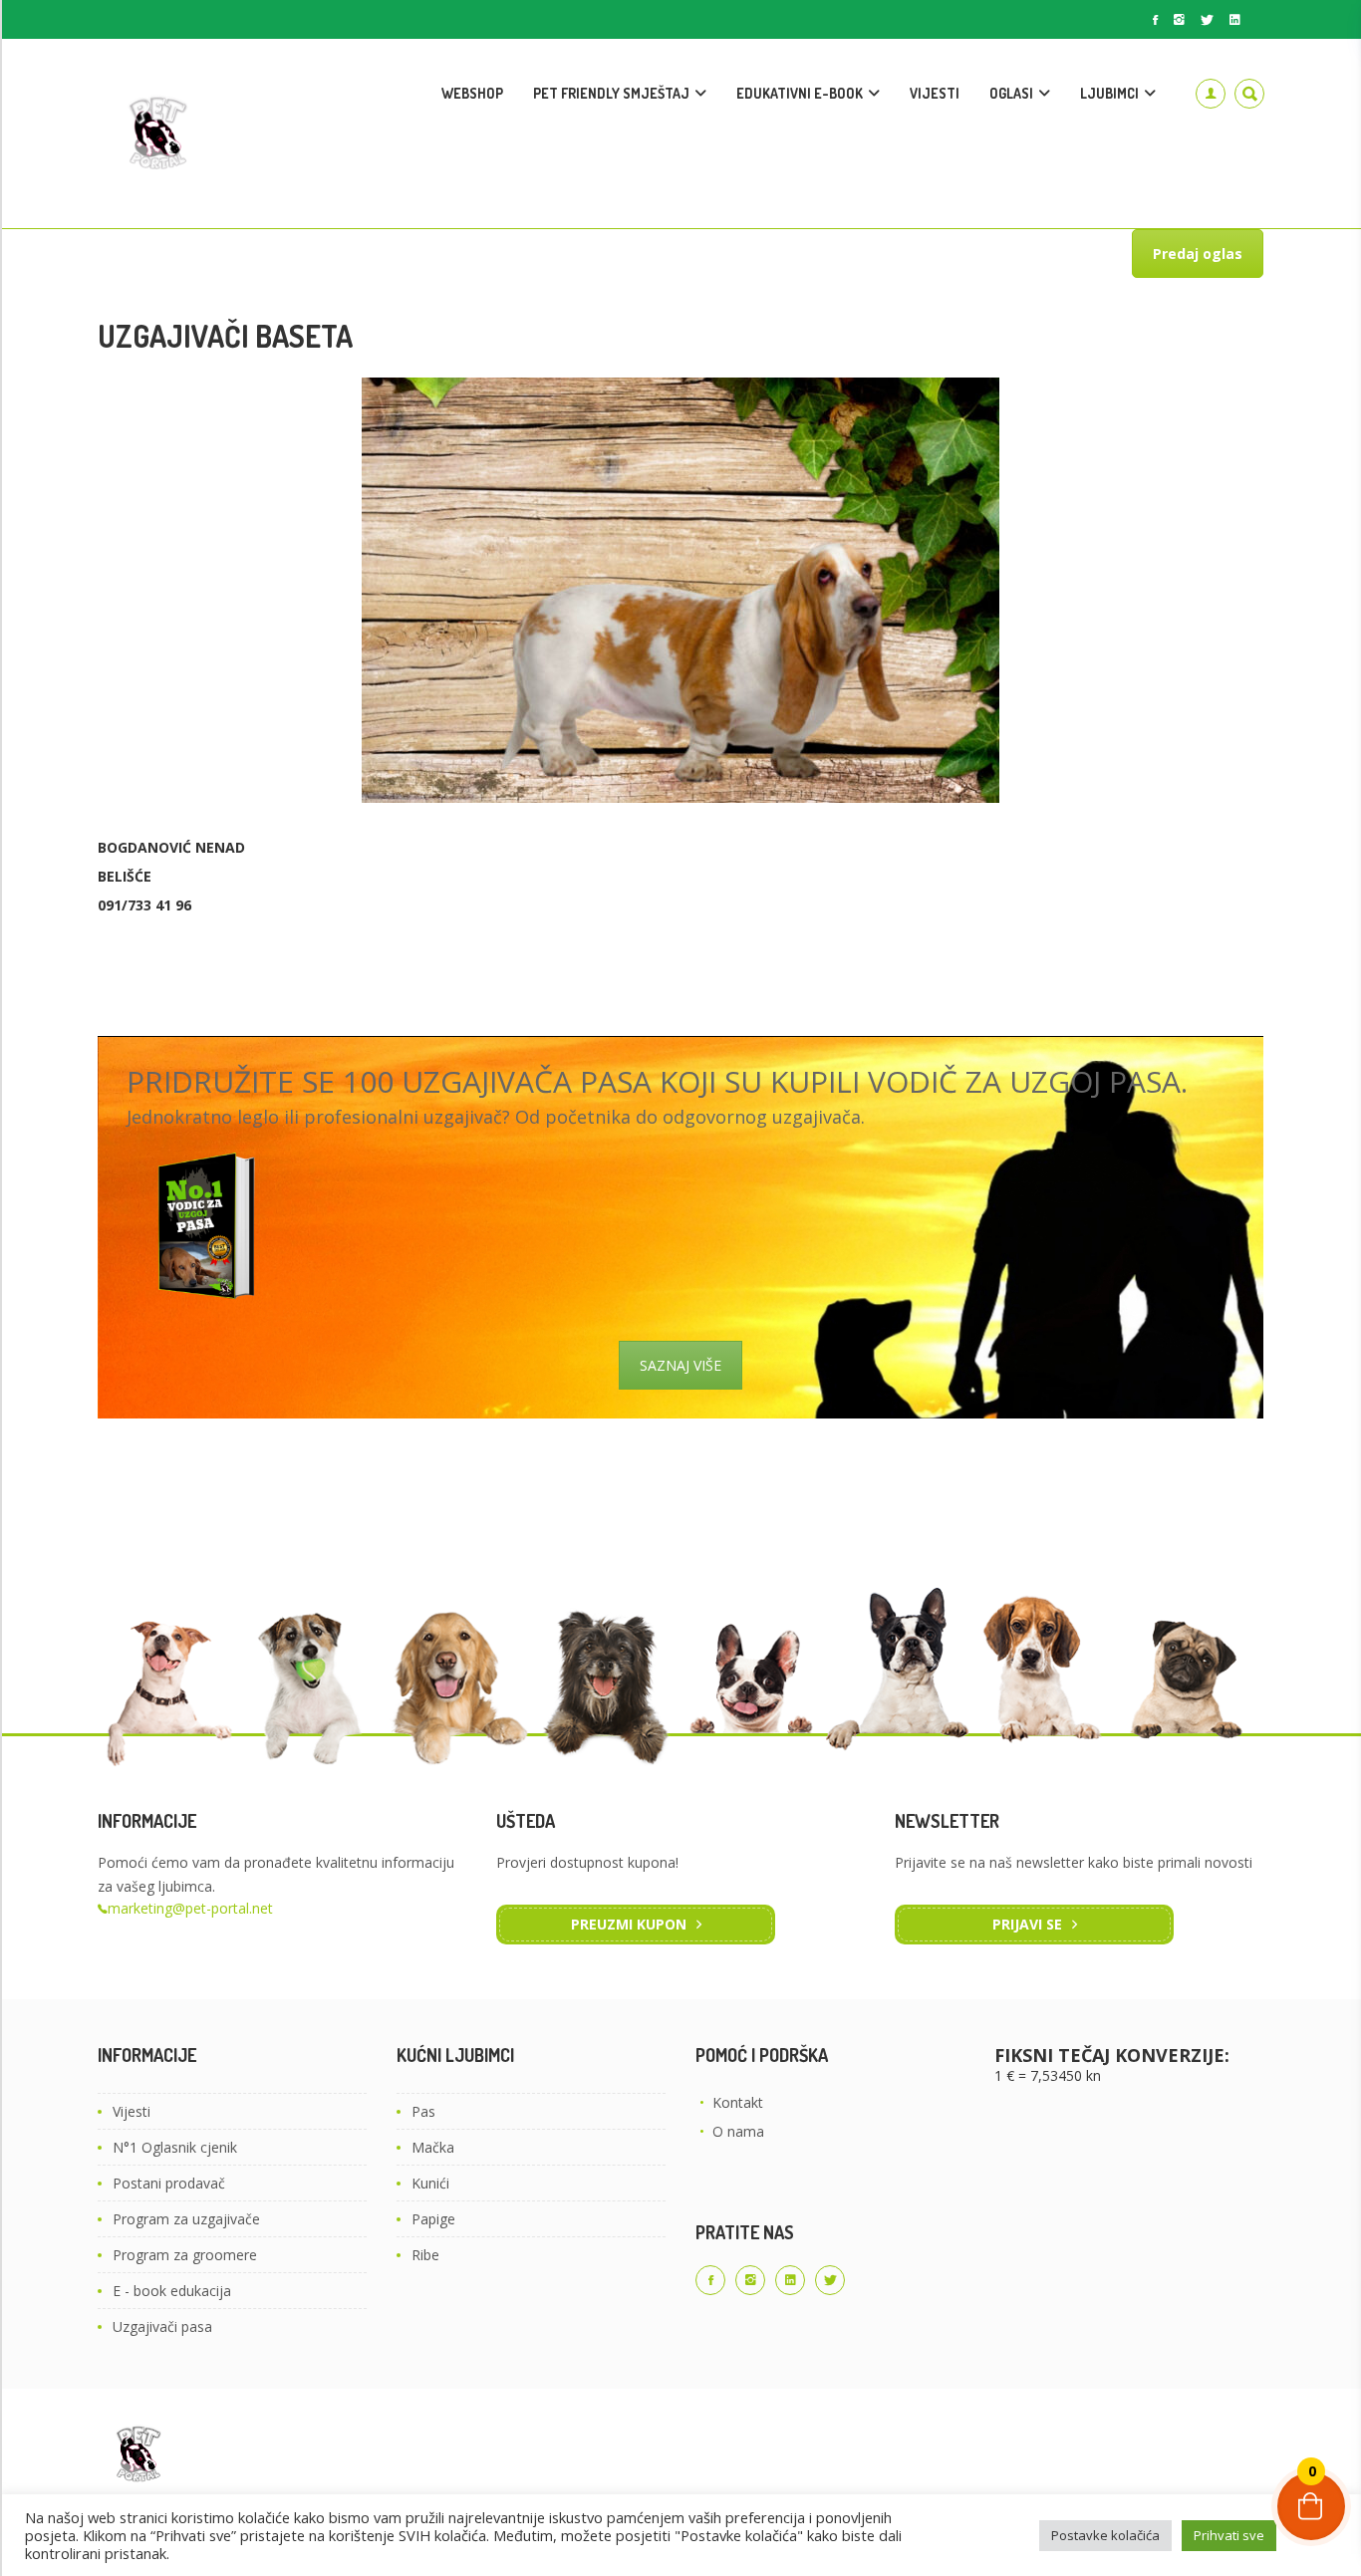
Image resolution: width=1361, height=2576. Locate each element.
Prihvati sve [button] (1229, 2535)
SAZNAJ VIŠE (680, 1365)
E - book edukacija (172, 2291)
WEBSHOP (472, 93)
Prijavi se (1027, 1924)
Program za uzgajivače (186, 2219)
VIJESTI (935, 93)
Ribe (425, 2255)
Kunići (430, 2183)
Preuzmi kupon (629, 1924)
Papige (433, 2219)
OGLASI (1011, 93)
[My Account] (1211, 94)
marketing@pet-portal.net (190, 1908)
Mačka (433, 2147)
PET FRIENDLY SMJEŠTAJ (611, 93)
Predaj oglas (1198, 254)
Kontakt (738, 2102)
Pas (423, 2111)
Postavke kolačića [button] (1105, 2535)
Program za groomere (185, 2255)
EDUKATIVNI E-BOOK (800, 93)
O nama (738, 2131)
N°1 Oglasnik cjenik (175, 2147)
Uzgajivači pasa (162, 2326)
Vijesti (132, 2111)
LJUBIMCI (1109, 93)
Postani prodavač (169, 2183)
